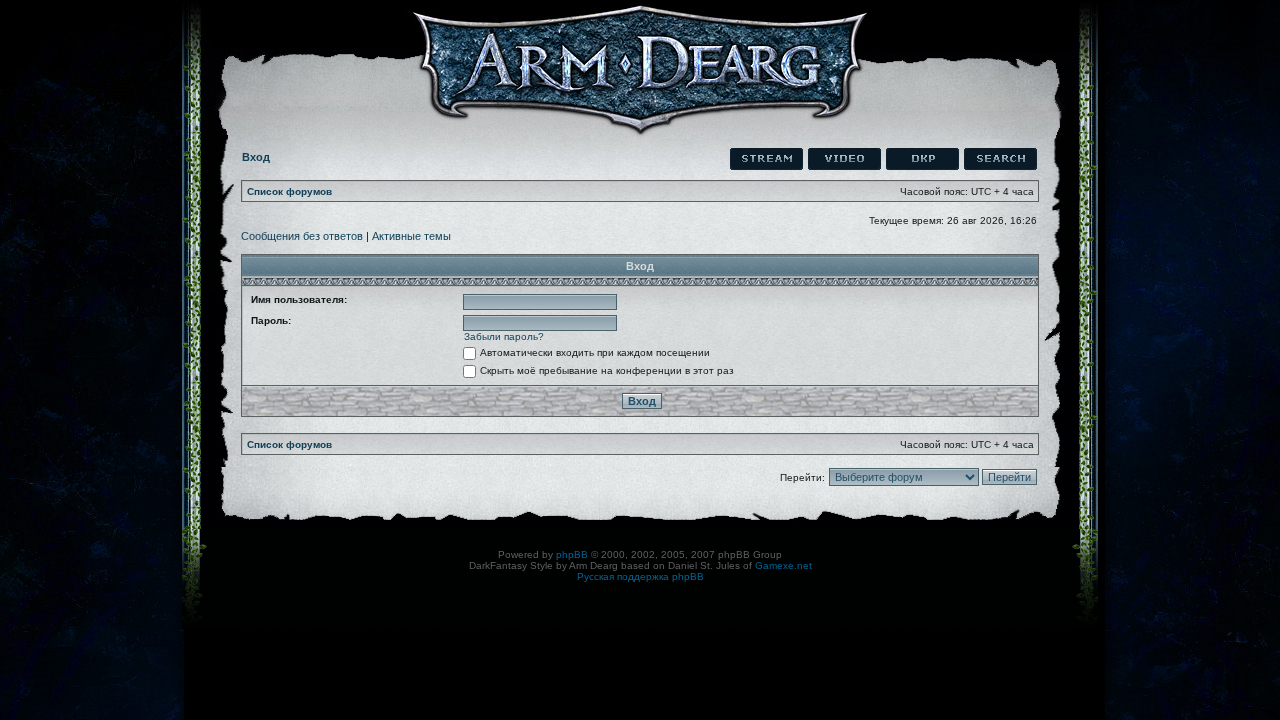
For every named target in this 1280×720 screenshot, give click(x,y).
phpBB (572, 554)
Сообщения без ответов (302, 236)
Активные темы (411, 236)
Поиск (1000, 159)
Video (844, 159)
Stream (766, 159)
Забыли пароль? (504, 336)
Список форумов (289, 191)
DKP (922, 159)
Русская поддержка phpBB (640, 576)
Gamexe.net (783, 565)
